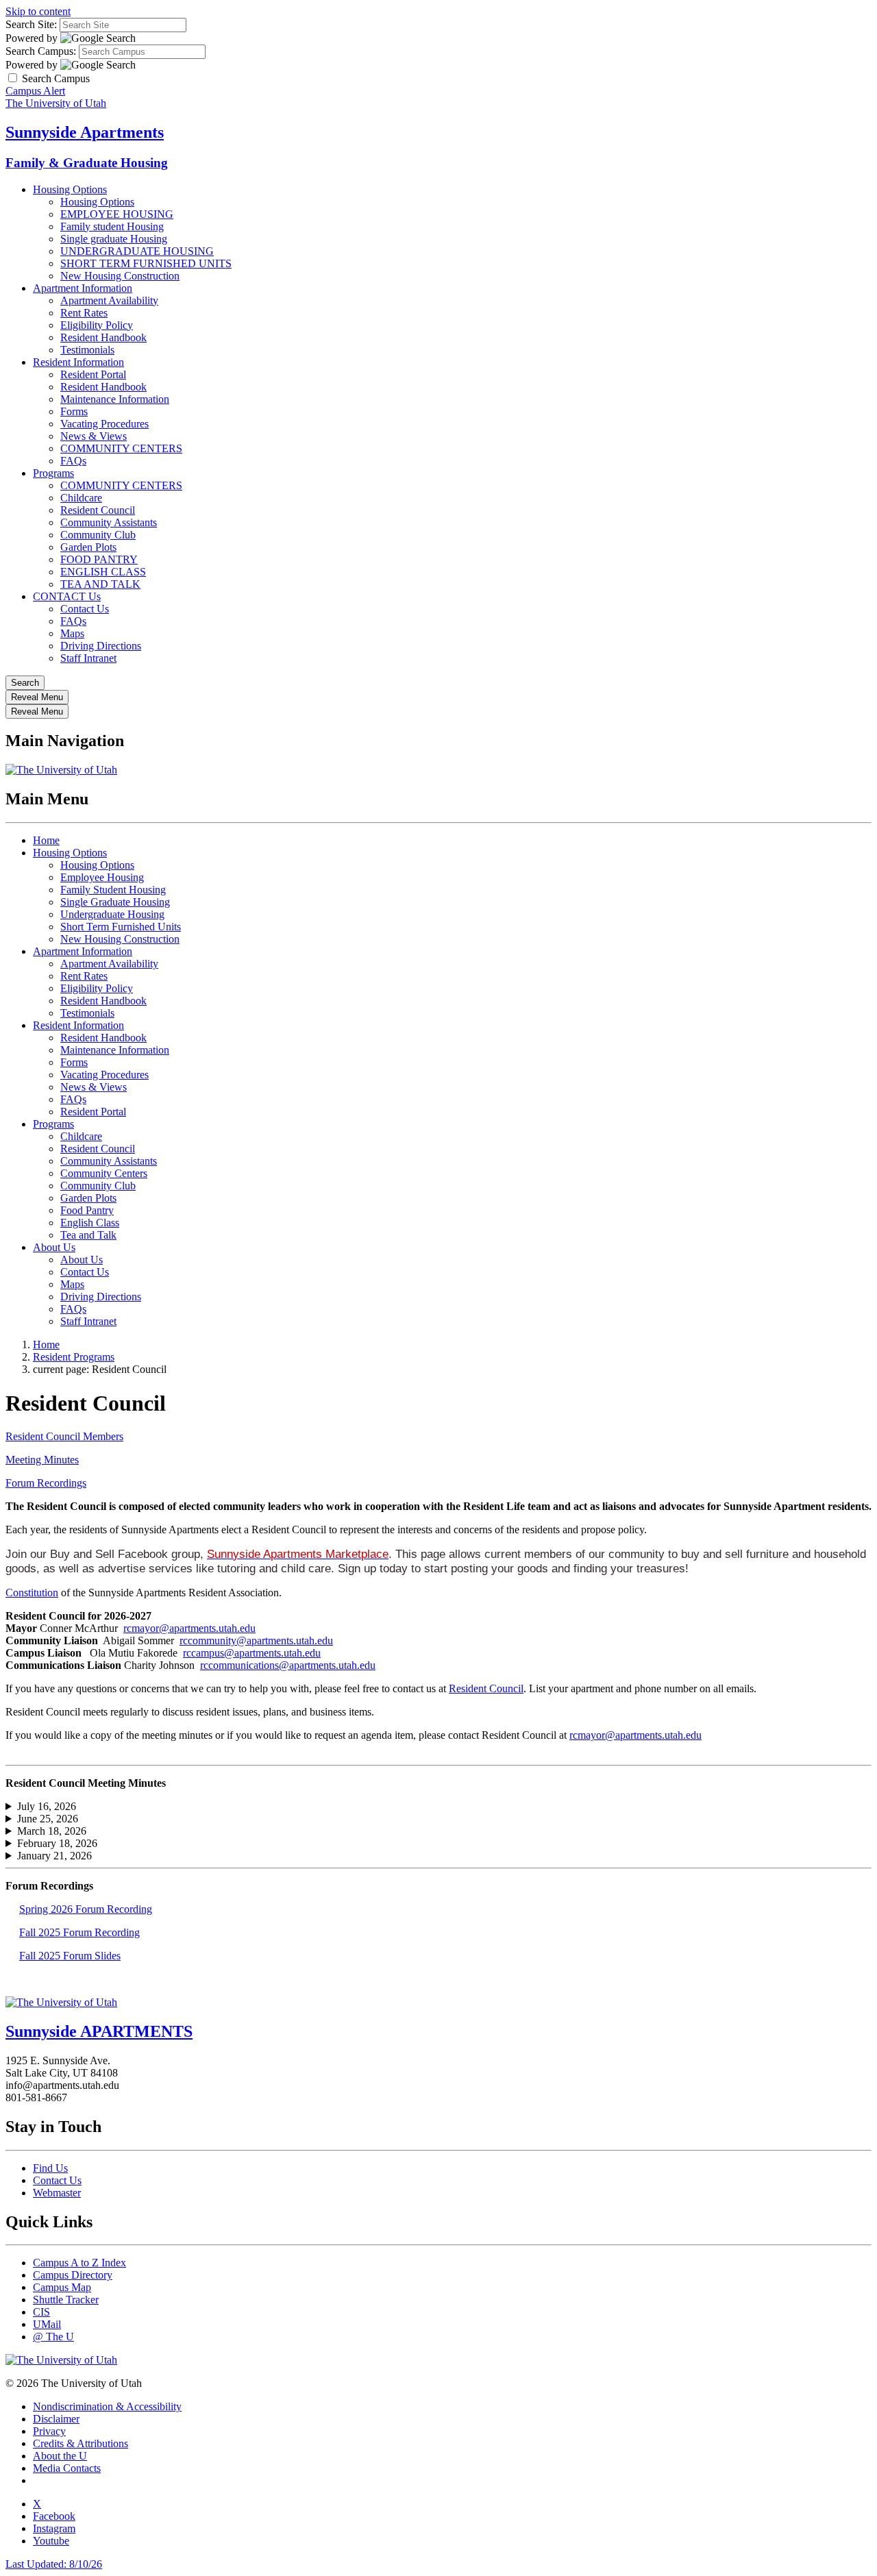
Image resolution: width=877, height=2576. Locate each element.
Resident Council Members (64, 1436)
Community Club (98, 535)
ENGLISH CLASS (103, 572)
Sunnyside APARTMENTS (99, 2031)
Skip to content (38, 11)
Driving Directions (101, 646)
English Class (90, 1223)
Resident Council (98, 510)
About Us (54, 1247)
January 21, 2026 (54, 1856)
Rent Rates (84, 313)
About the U (60, 2456)
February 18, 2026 (57, 1843)
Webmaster (57, 2193)
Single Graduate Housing (115, 902)
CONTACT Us (67, 596)
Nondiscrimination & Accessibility (107, 2406)
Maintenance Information (115, 399)
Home (46, 840)
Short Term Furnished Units (121, 927)
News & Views (94, 436)
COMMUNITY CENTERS (121, 448)
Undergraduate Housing (112, 914)
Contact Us (85, 609)
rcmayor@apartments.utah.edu (189, 1628)
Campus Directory (73, 2275)
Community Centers (104, 1173)
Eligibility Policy (97, 325)
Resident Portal (93, 374)
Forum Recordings (46, 1483)
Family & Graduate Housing (87, 163)
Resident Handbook (103, 337)
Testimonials (87, 350)
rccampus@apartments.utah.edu (252, 1653)
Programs (53, 473)
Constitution (32, 1593)
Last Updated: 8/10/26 (54, 2564)
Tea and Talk (88, 1235)
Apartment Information (83, 288)
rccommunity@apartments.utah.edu (256, 1640)
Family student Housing (112, 226)
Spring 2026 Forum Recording (86, 1909)
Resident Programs (74, 1357)
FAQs (73, 461)
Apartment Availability (109, 300)
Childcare (81, 498)
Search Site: (31, 24)
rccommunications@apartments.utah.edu (288, 1665)
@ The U (53, 2337)
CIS (41, 2312)
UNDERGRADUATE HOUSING (137, 251)
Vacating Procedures (104, 424)
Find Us (50, 2168)
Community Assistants (109, 522)
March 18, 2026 (52, 1831)
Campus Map (62, 2287)
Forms (74, 411)
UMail (47, 2324)
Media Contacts (67, 2468)
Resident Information (78, 362)
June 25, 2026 (48, 1819)
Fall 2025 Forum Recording (79, 1932)
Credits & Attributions (81, 2443)
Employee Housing (102, 877)
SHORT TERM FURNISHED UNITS (146, 263)
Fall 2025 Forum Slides (70, 1956)
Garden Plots (88, 547)
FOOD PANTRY (99, 559)
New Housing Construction (120, 276)
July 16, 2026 (47, 1806)
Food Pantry (87, 1210)
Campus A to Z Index (79, 2263)
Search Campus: (41, 51)
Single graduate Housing (114, 239)
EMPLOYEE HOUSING (117, 214)
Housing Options (70, 189)
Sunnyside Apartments (85, 132)
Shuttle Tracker (66, 2300)
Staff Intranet (88, 658)
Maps (72, 633)
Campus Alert (35, 91)
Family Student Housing (113, 890)
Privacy (49, 2431)
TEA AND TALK (100, 584)
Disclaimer (56, 2419)
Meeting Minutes (42, 1460)
